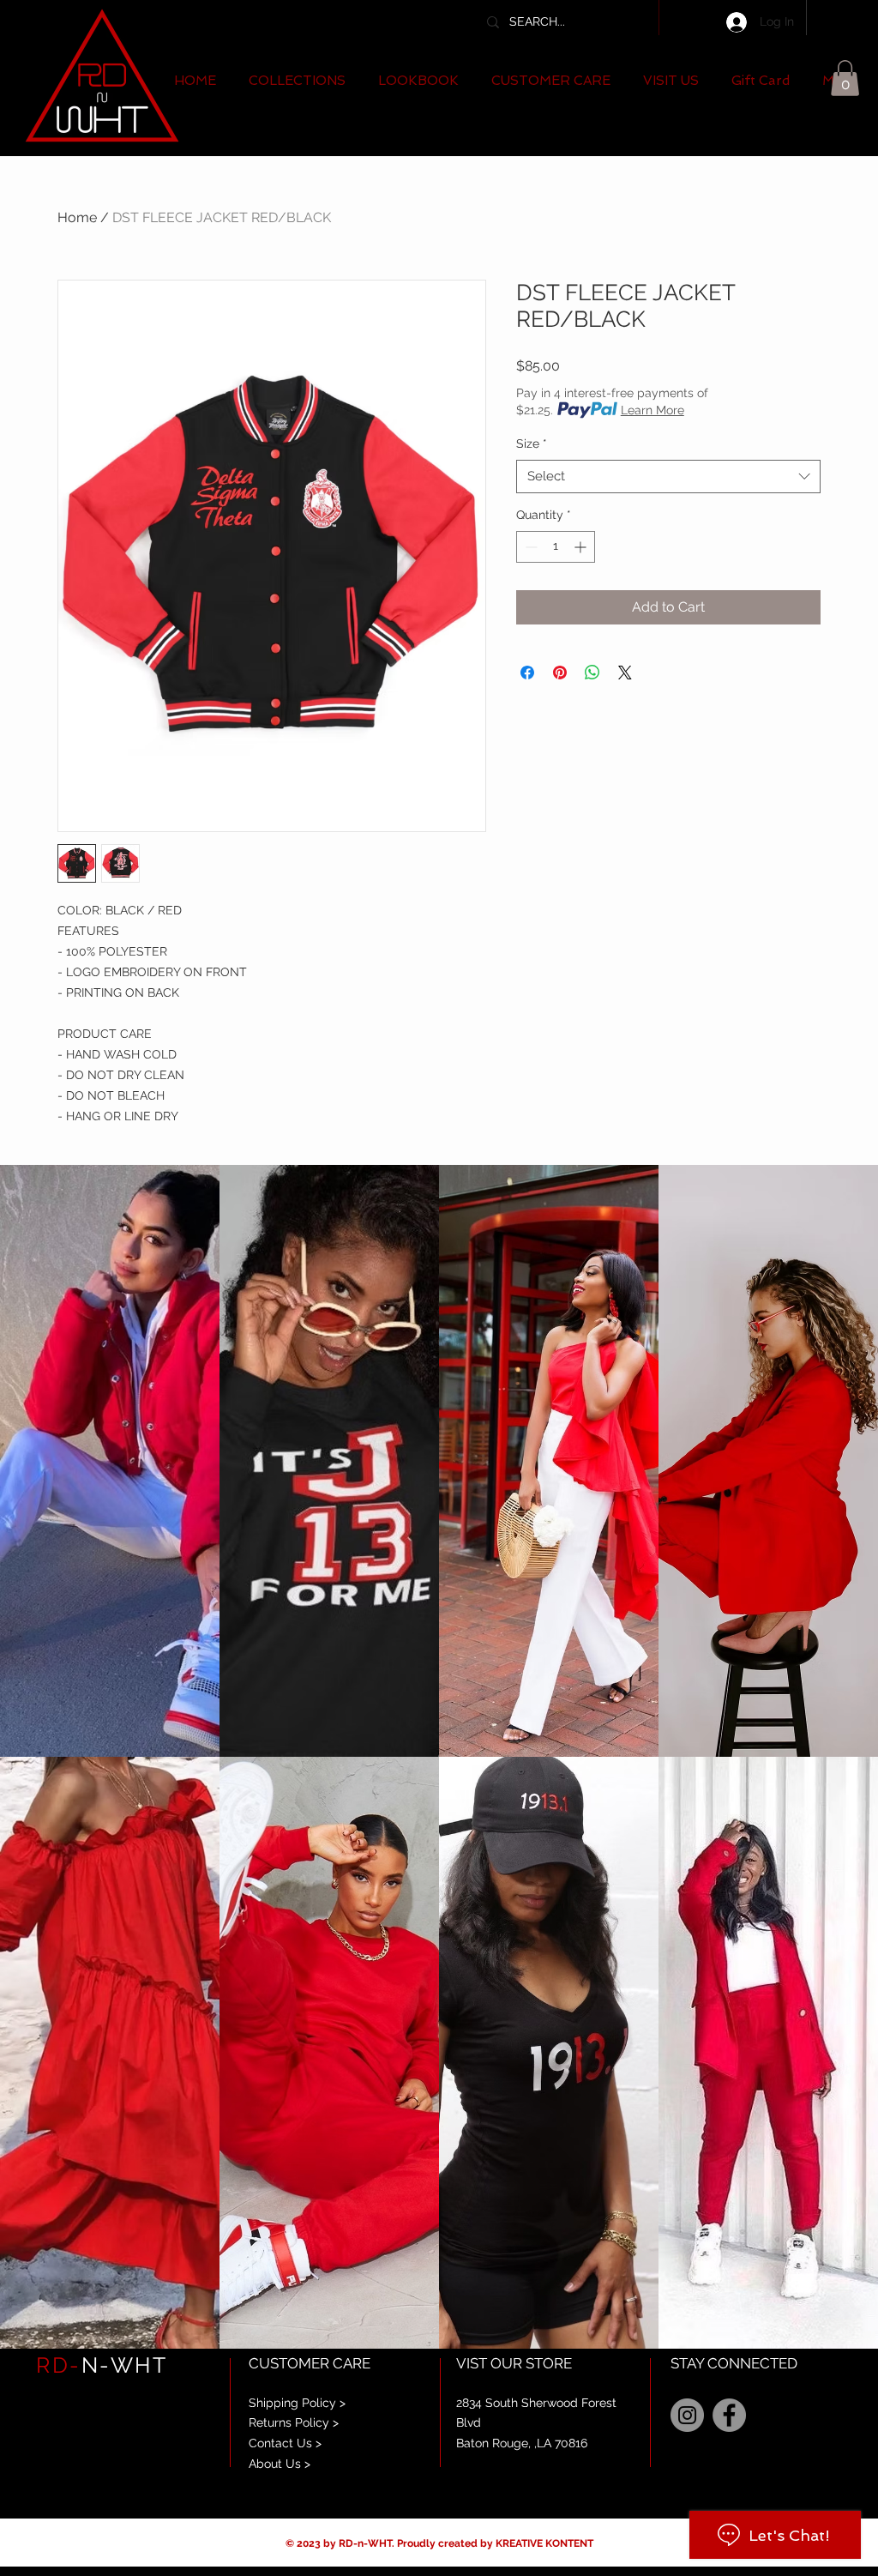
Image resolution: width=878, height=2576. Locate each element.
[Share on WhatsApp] (592, 673)
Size (532, 443)
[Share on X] (625, 673)
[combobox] (668, 477)
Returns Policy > (294, 2422)
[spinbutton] (556, 547)
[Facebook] (729, 2415)
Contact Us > (285, 2443)
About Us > (280, 2464)
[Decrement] (529, 547)
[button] (297, 81)
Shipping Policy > (297, 2403)
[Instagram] (687, 2415)
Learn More (652, 410)
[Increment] (582, 547)
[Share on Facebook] (527, 673)
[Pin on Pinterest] (560, 673)
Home (77, 217)
